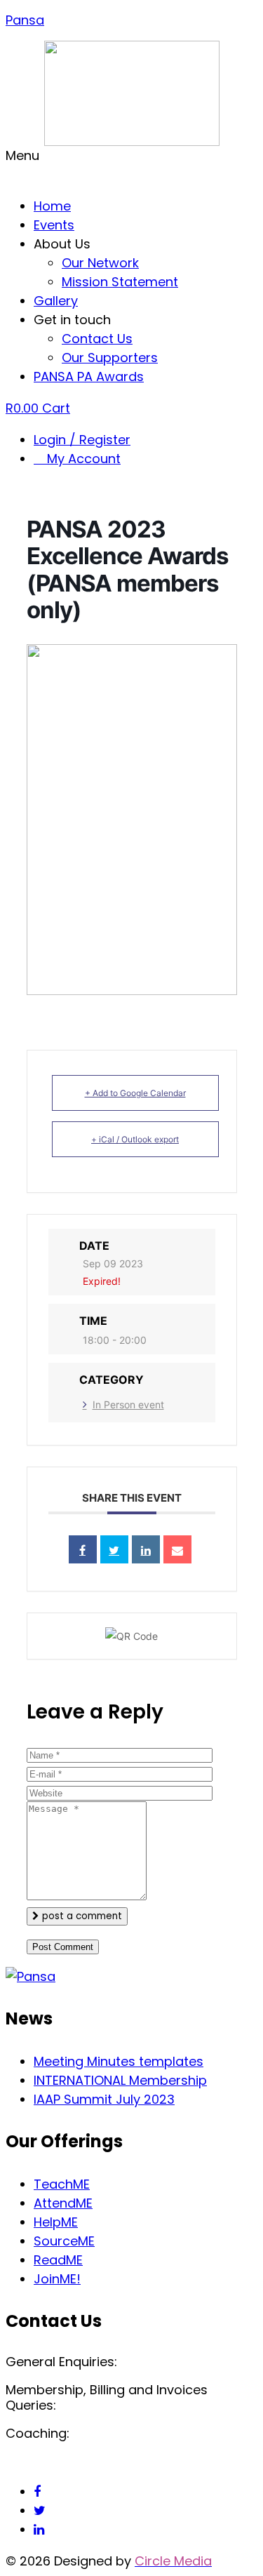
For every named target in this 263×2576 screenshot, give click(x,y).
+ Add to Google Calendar (135, 1093)
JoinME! (57, 2279)
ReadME (58, 2260)
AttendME (63, 2203)
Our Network (100, 263)
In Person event (128, 1404)
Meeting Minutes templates (119, 2061)
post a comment (81, 1916)
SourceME (64, 2241)
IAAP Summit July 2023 (104, 2099)
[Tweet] (114, 1549)
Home (52, 206)
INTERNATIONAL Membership (120, 2080)
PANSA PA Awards (89, 376)
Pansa (25, 20)
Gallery (56, 301)
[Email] (177, 1549)
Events (54, 225)
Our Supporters (110, 358)
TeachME (62, 2184)
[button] (131, 165)
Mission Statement (120, 282)
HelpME (56, 2222)
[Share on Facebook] (83, 1549)
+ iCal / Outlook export (135, 1139)
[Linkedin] (146, 1549)
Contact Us (97, 339)
